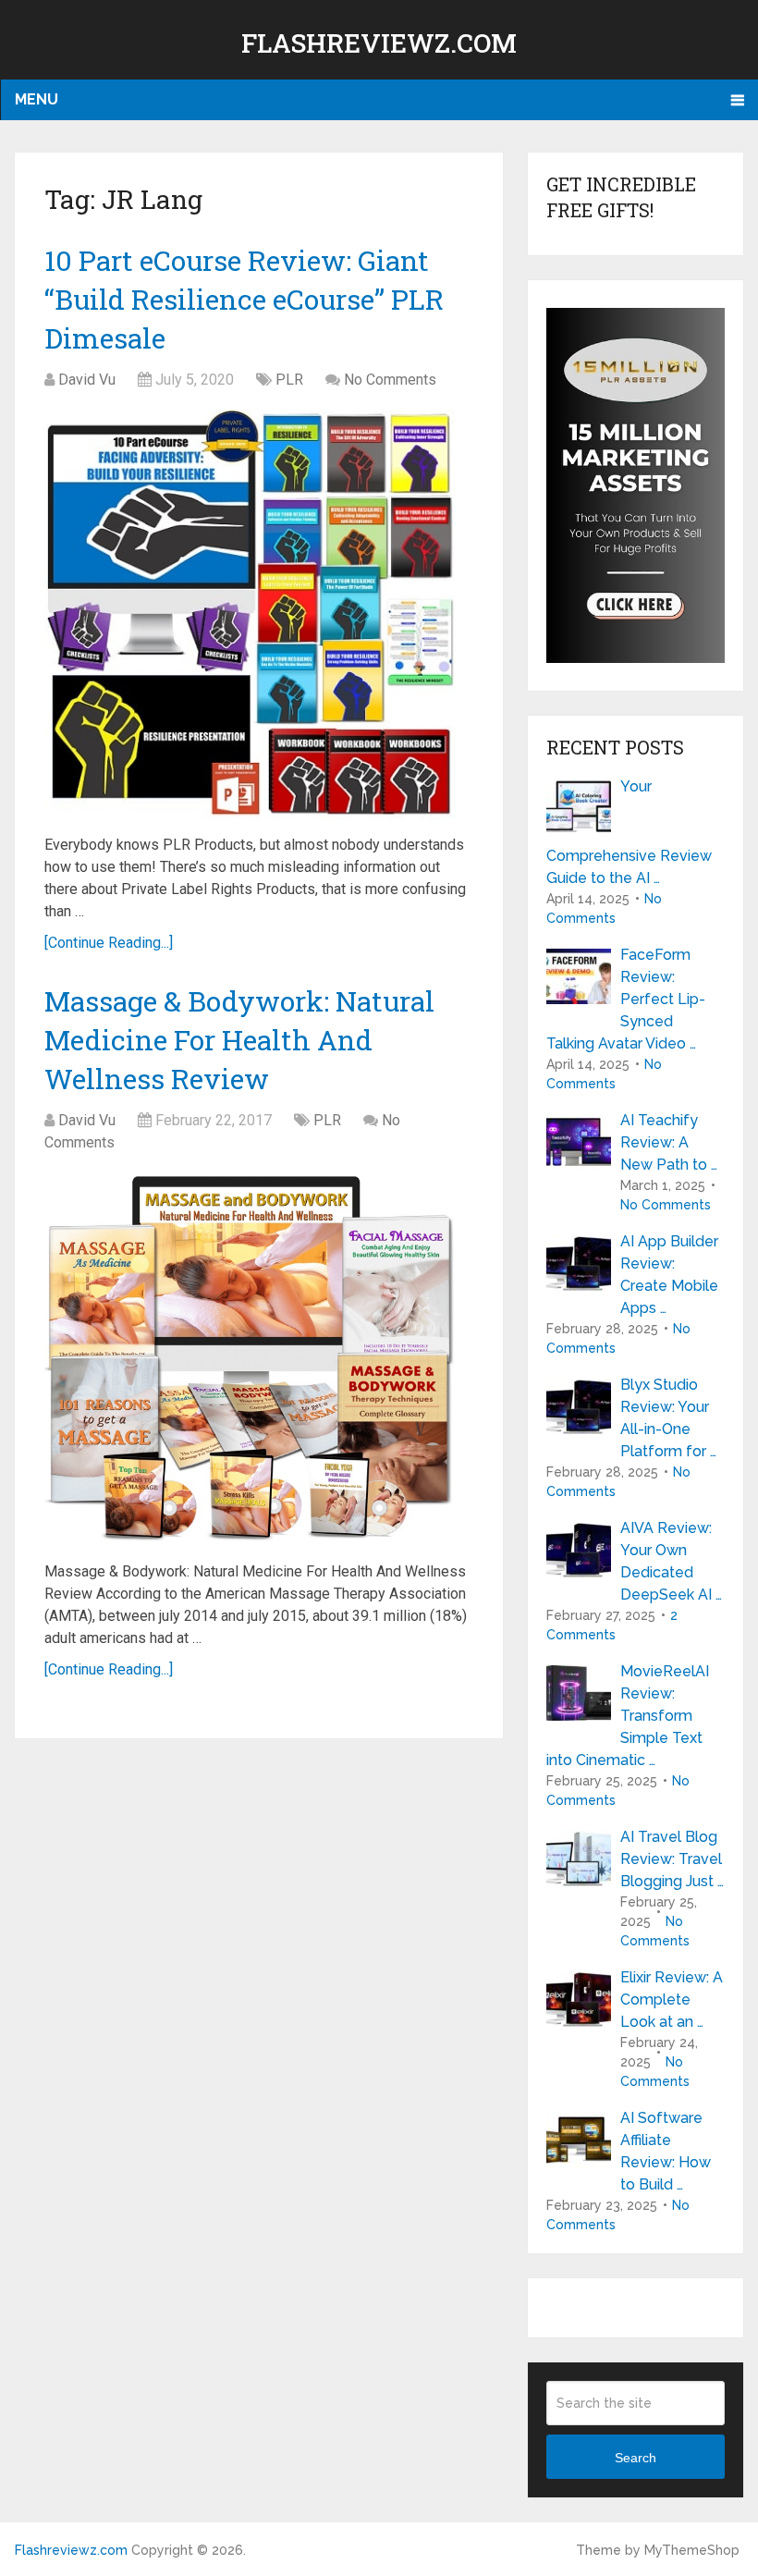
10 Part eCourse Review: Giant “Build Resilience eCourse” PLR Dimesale (244, 299)
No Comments (390, 380)
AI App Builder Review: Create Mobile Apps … (669, 1275)
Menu (37, 99)
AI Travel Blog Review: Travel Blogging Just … (672, 1859)
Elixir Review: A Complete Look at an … (672, 1999)
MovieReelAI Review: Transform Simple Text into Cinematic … (628, 1716)
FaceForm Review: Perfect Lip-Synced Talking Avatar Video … (626, 999)
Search (636, 2458)
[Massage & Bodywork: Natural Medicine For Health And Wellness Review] (250, 1360)
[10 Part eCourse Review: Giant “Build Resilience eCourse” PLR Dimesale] (250, 615)
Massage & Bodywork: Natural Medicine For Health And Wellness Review (239, 1040)
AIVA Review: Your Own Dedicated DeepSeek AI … (671, 1561)
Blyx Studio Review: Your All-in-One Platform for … (668, 1418)
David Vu (87, 380)
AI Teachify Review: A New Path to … (669, 1142)
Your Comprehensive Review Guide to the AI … (629, 832)
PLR (289, 380)
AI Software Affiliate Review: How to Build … (666, 2151)
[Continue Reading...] (109, 943)
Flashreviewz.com (379, 43)
